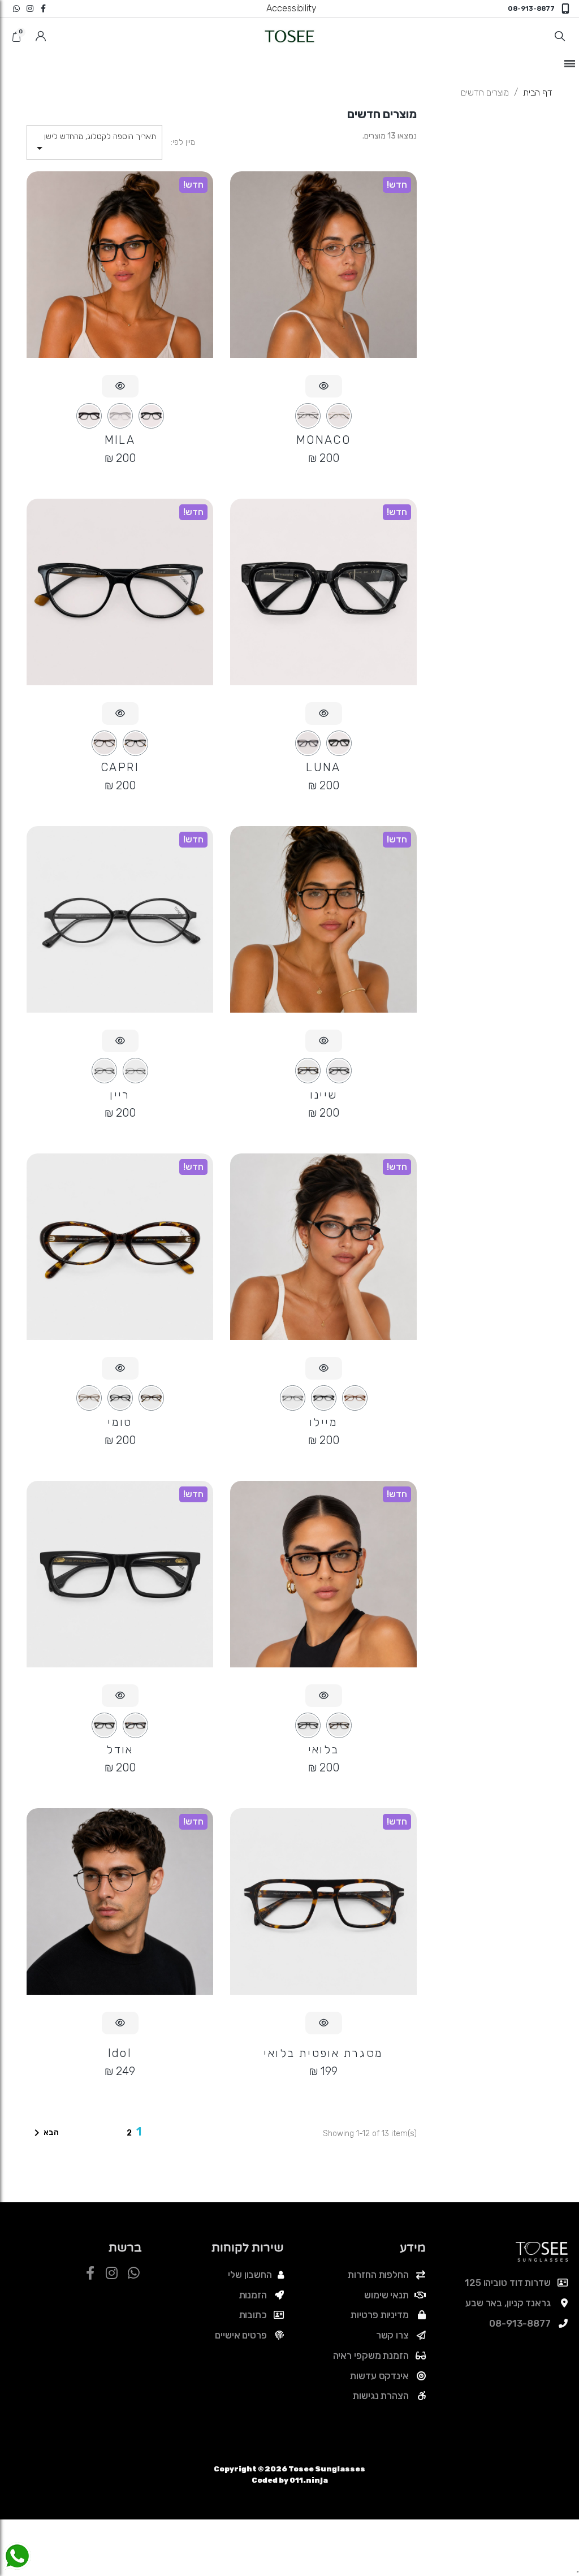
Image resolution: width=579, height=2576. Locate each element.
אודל (120, 1749)
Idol (120, 2053)
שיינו (324, 1095)
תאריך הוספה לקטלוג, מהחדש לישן (94, 143)
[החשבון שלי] (41, 36)
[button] (560, 36)
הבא (44, 2133)
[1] (339, 416)
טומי (120, 1422)
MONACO (323, 440)
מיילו (323, 1422)
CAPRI (120, 767)
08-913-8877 (531, 8)
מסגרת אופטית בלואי (323, 2053)
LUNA (323, 767)
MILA (120, 440)
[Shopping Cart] (18, 38)
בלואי (324, 1749)
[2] (308, 416)
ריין (120, 1095)
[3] (89, 416)
